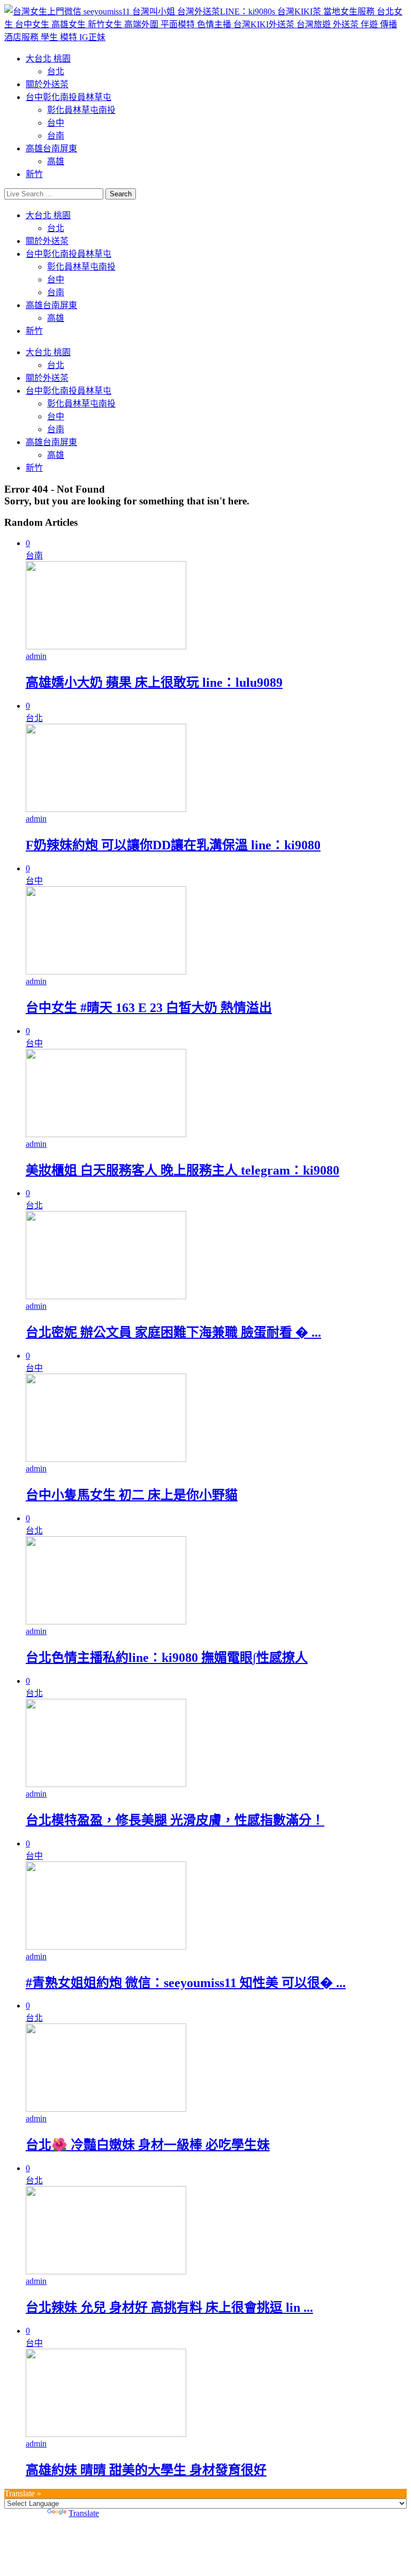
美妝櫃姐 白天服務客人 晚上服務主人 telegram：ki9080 (182, 1170)
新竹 (34, 174)
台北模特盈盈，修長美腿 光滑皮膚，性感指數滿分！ (175, 1820)
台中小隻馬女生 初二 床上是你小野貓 (132, 1495)
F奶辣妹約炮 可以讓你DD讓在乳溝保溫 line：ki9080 (173, 845)
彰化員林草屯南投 (81, 110)
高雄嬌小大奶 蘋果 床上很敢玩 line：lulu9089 (154, 683)
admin (36, 656)
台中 (56, 123)
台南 (56, 136)
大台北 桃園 (48, 59)
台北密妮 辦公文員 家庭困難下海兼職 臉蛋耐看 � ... (173, 1332)
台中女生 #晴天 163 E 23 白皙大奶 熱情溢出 (149, 1008)
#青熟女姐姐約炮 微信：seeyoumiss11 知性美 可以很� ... (186, 1983)
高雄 (56, 161)
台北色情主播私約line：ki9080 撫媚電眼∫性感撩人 (167, 1658)
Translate (84, 2513)
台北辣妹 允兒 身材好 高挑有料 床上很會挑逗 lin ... (169, 2307)
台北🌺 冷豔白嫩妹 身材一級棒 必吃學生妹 (148, 2145)
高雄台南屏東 (51, 148)
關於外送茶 (47, 84)
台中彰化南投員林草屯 (68, 97)
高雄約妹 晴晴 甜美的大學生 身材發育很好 (146, 2470)
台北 (56, 71)
